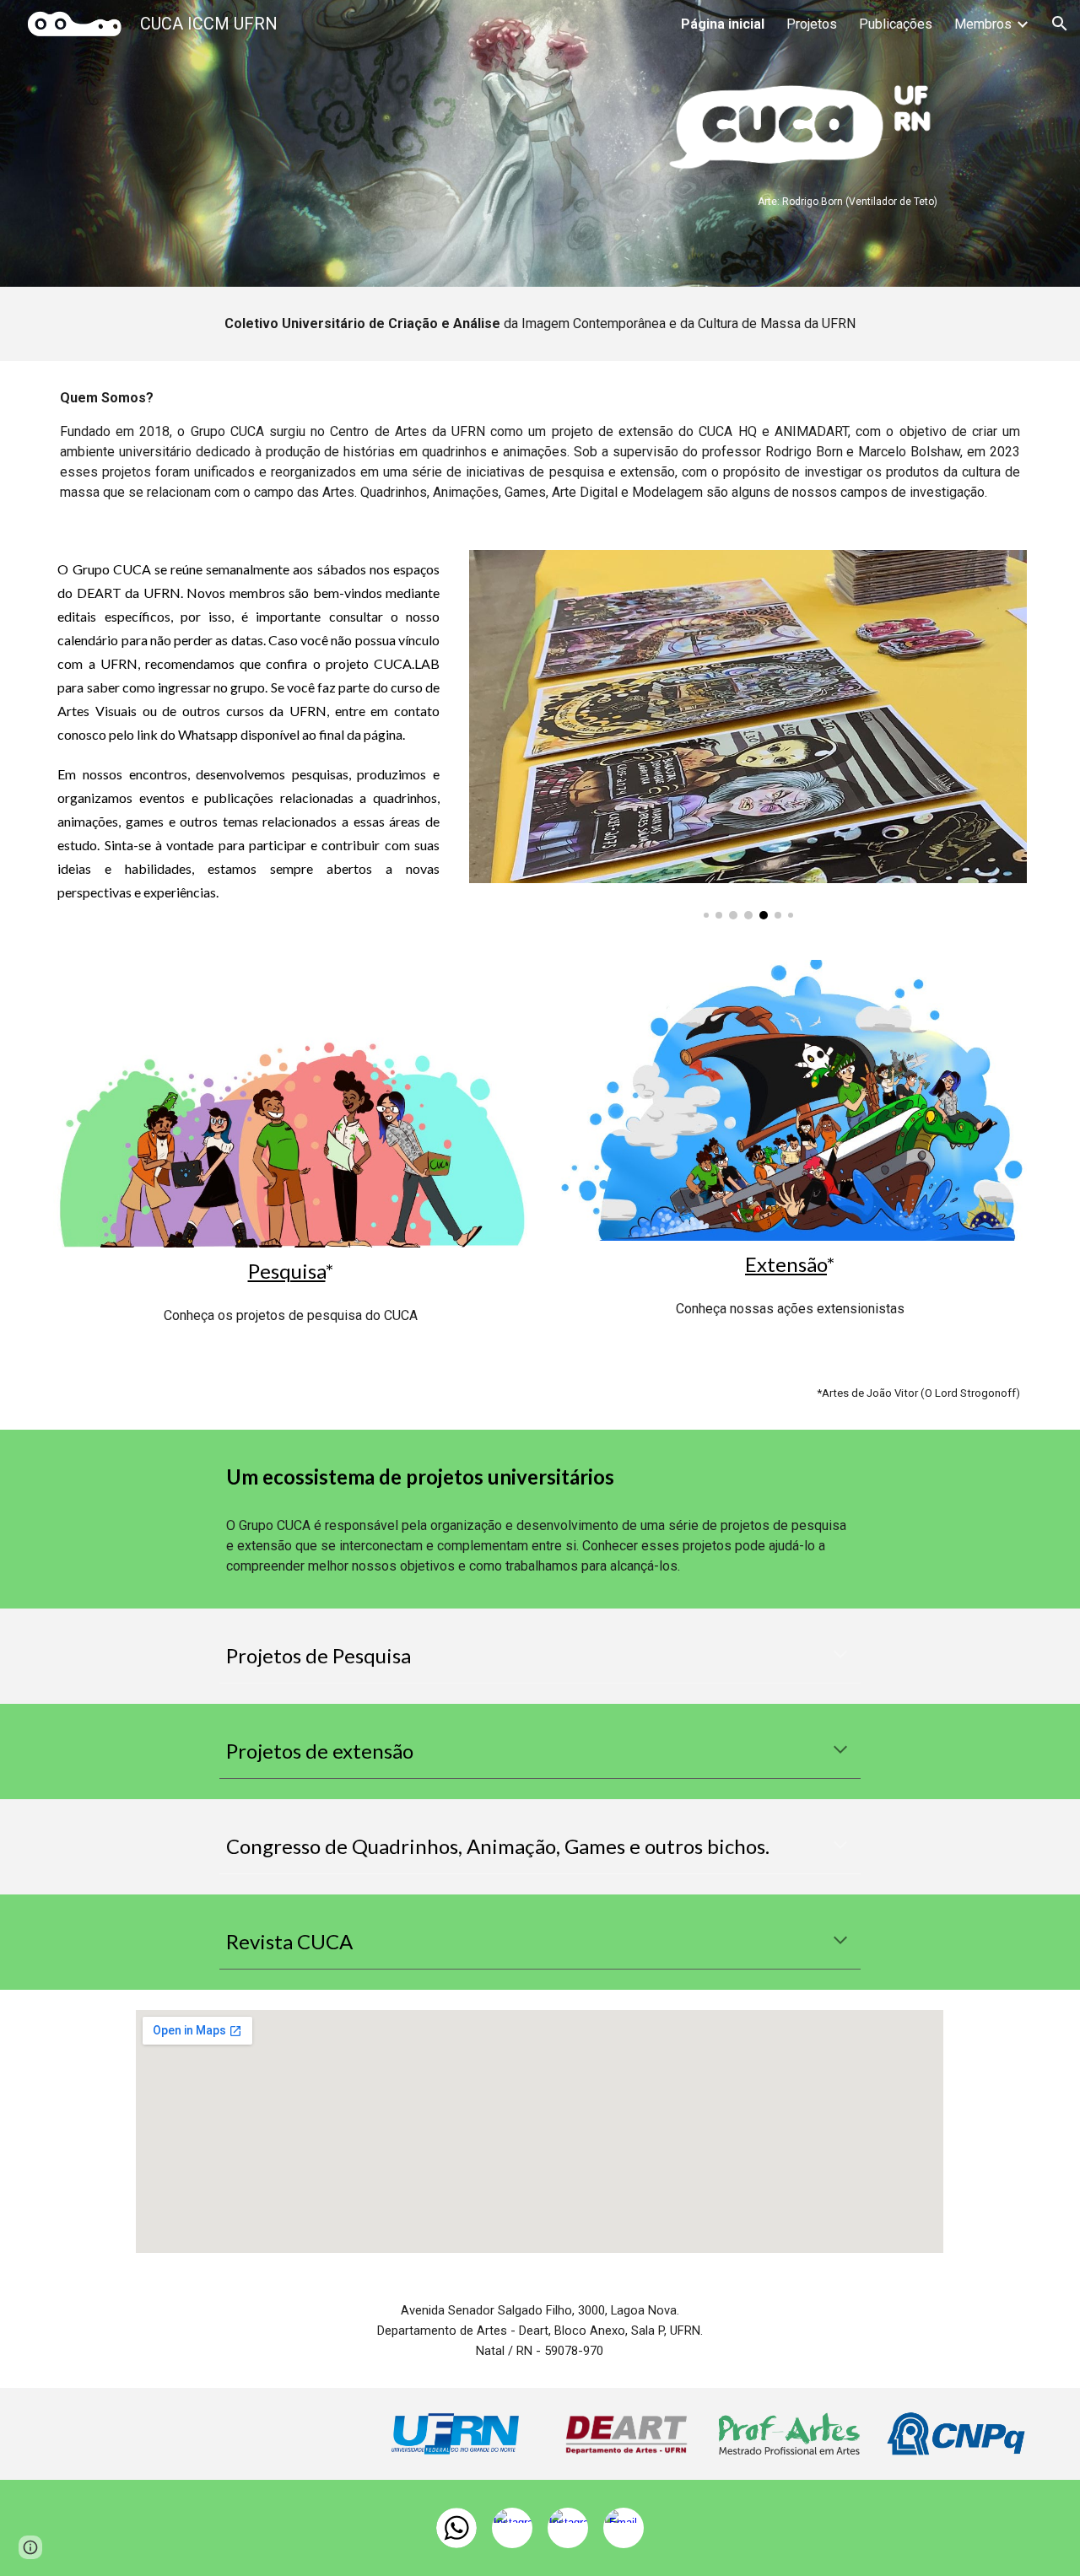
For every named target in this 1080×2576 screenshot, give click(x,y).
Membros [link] (983, 24)
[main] (789, 200)
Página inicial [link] (723, 24)
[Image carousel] (748, 735)
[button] (1060, 24)
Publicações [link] (896, 24)
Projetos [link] (812, 24)
